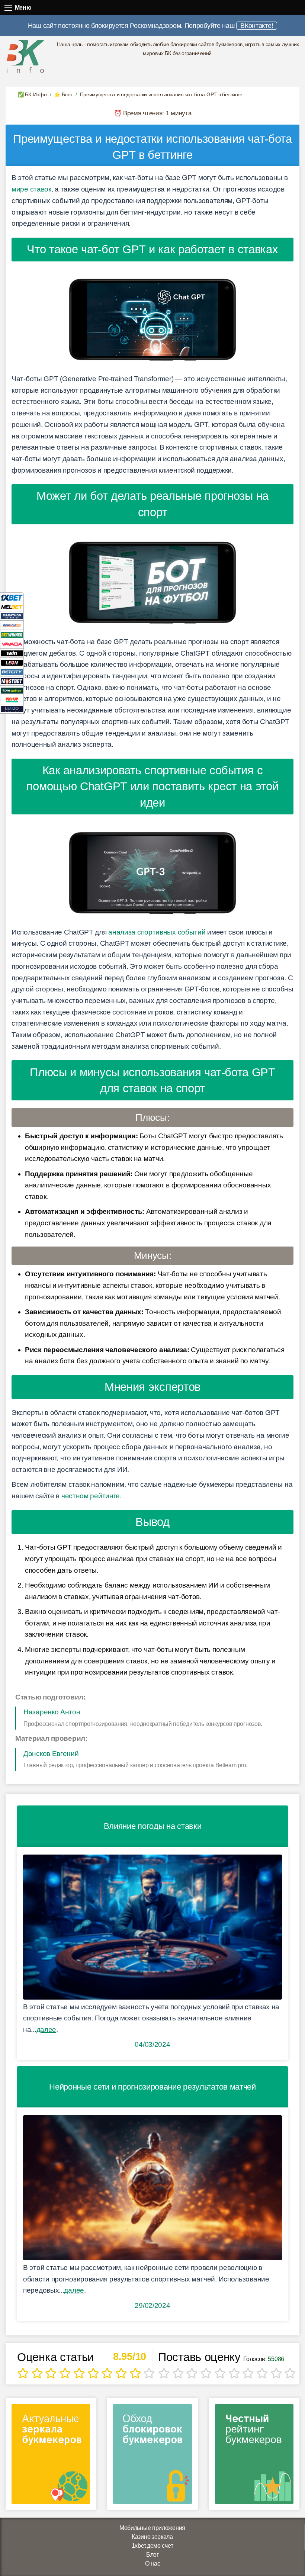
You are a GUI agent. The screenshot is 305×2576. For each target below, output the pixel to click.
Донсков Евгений (51, 1754)
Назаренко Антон (52, 1712)
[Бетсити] (12, 671)
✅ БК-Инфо (32, 94)
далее (46, 2030)
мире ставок (31, 189)
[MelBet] (12, 606)
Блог (152, 2555)
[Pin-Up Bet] (12, 699)
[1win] (12, 653)
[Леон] (12, 662)
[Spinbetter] (12, 690)
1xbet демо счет (152, 2546)
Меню (8, 8)
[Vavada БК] (12, 644)
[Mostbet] (12, 681)
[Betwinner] (12, 634)
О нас (153, 2564)
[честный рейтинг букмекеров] (254, 2456)
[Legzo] (12, 709)
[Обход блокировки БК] (152, 2456)
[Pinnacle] (12, 625)
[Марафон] (12, 616)
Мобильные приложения (152, 2528)
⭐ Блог (63, 94)
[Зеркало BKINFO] (25, 56)
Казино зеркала (152, 2537)
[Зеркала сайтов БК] (51, 2456)
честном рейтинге (91, 1496)
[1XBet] (12, 597)
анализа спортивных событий (157, 932)
